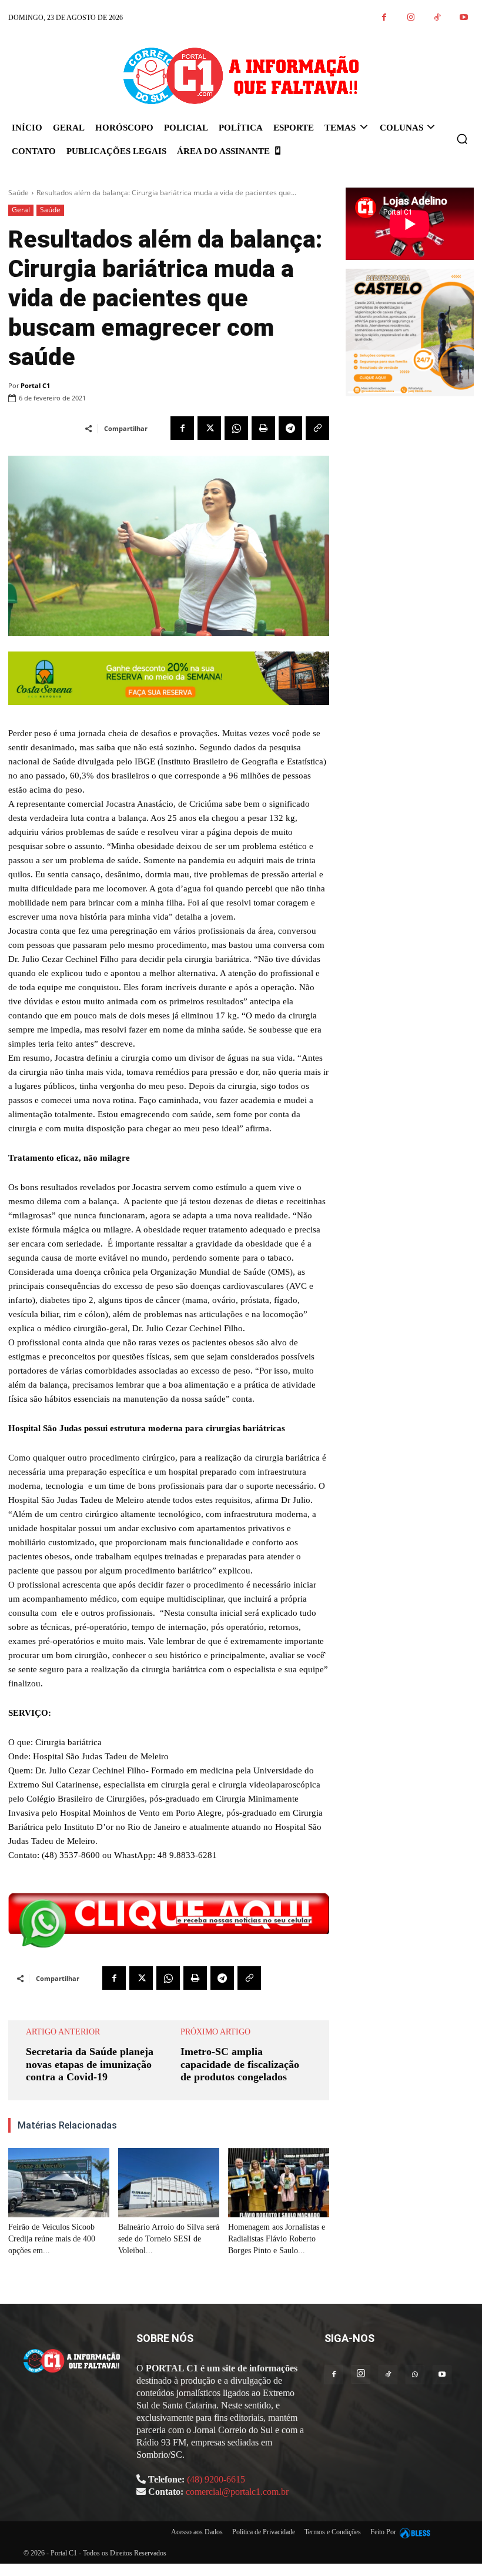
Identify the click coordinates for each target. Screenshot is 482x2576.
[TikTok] (437, 18)
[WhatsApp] (236, 428)
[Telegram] (290, 428)
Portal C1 (35, 385)
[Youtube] (463, 18)
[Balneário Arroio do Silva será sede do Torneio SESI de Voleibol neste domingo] (169, 2183)
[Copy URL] (317, 428)
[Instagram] (411, 18)
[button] (462, 139)
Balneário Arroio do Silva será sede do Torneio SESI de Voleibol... (169, 2239)
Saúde (19, 193)
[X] (209, 428)
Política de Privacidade (264, 2532)
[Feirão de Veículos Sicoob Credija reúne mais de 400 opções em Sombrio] (59, 2183)
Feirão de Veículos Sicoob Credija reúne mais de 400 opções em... (52, 2239)
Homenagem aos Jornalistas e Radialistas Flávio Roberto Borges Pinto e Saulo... (277, 2239)
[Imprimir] (263, 428)
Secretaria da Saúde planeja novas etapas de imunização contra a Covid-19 (90, 2064)
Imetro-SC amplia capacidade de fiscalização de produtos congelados (240, 2064)
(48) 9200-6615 (216, 2479)
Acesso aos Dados (197, 2532)
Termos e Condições (333, 2532)
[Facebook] (384, 18)
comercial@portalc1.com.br (237, 2492)
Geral (21, 210)
